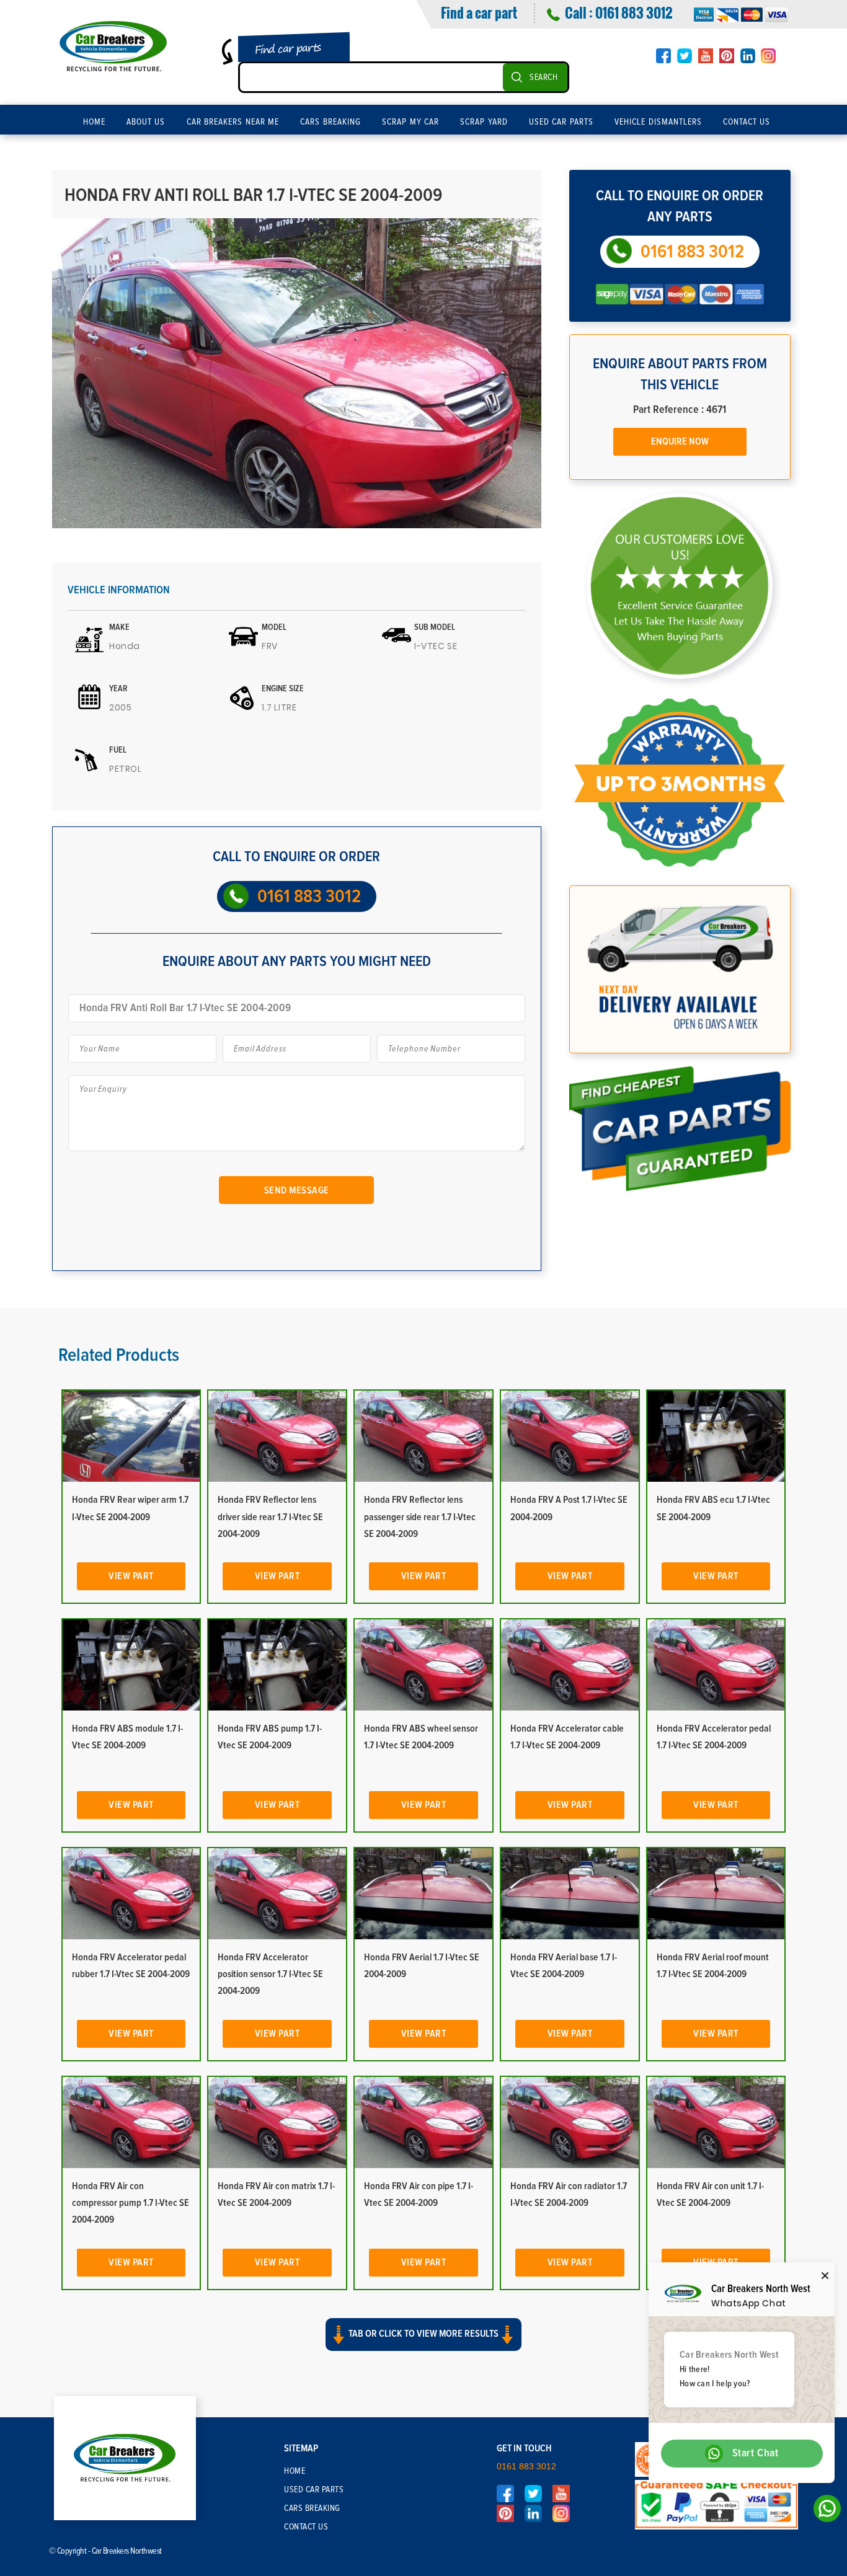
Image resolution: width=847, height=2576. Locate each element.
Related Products (119, 1355)
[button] (423, 2345)
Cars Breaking (330, 122)
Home (94, 122)
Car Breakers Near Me (233, 122)
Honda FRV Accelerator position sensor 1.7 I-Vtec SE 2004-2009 (270, 1974)
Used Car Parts (561, 122)
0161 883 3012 (634, 12)
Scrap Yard (484, 122)
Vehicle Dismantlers (658, 122)
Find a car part (479, 12)
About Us (146, 122)
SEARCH (543, 77)
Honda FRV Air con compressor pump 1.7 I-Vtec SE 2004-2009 (131, 2203)
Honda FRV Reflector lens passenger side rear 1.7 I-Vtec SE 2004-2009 (420, 1516)
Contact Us (747, 122)
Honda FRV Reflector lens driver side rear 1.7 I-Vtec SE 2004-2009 (270, 1516)
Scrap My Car (410, 122)
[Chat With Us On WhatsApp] (824, 2512)
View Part (131, 1576)
